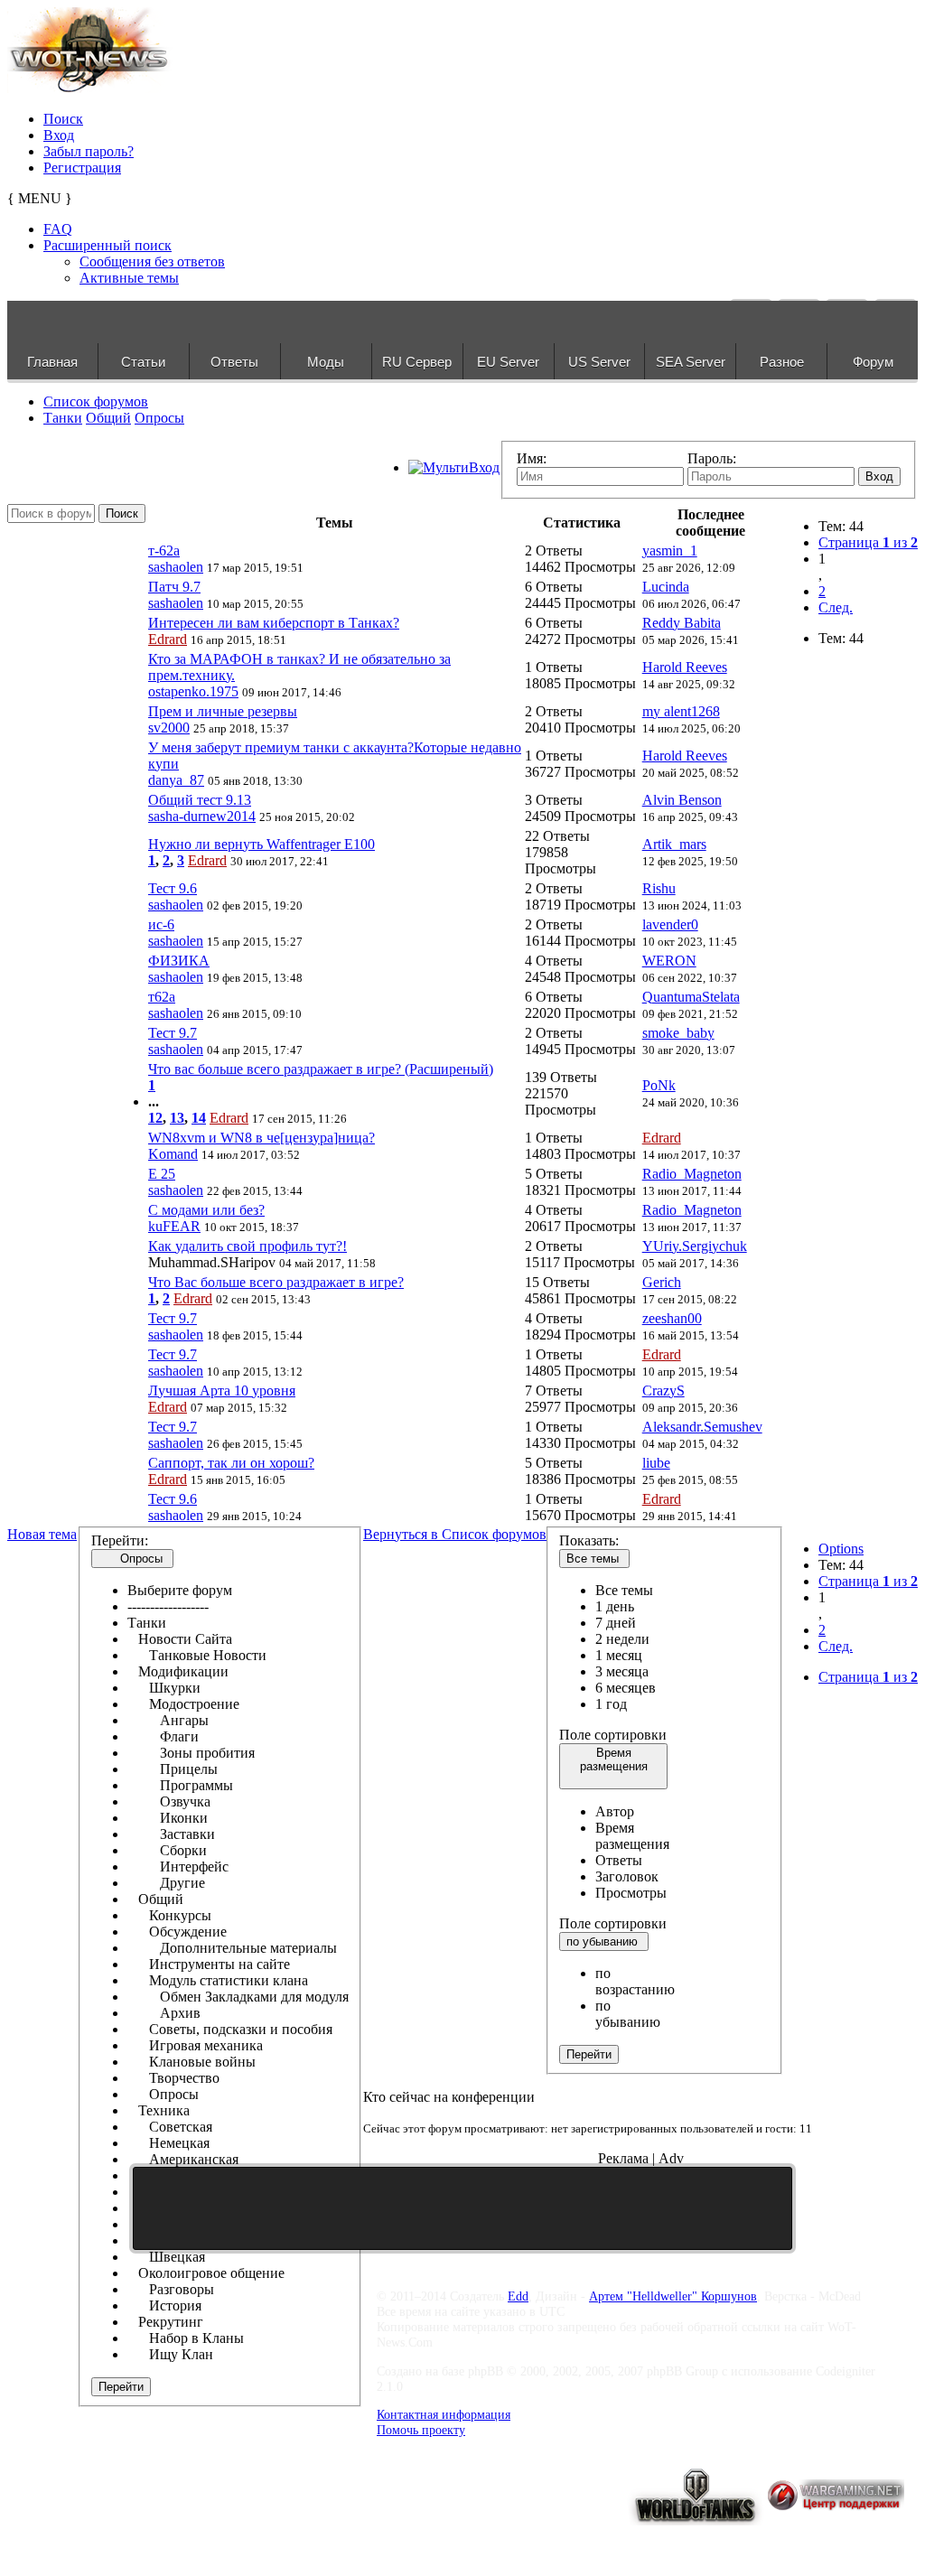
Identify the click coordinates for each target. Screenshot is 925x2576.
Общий (108, 418)
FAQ (58, 229)
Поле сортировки (613, 1735)
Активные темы (129, 278)
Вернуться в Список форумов (455, 1534)
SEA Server (691, 362)
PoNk (659, 1085)
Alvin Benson (682, 800)
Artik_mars (674, 844)
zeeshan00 (672, 1318)
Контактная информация (444, 2414)
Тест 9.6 (173, 888)
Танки (63, 418)
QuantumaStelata (691, 997)
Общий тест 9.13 (200, 800)
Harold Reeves (685, 667)
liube (656, 1463)
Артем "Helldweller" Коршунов (673, 2296)
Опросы (159, 418)
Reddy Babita (682, 623)
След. (836, 607)
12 (155, 1118)
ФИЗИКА (179, 961)
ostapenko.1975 (193, 691)
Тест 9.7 (173, 1033)
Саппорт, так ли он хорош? (231, 1463)
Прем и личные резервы (223, 711)
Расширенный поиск (107, 245)
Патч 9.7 (174, 587)
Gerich (662, 1282)
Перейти (121, 2387)
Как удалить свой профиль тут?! (248, 1246)
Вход (59, 135)
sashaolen (176, 567)
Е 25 (162, 1174)
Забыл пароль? (89, 151)
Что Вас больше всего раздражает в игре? (276, 1282)
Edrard (168, 639)
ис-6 (161, 924)
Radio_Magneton (692, 1174)
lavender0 (670, 924)
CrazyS (663, 1391)
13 (177, 1118)
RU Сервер (417, 362)
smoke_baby (678, 1033)
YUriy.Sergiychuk (695, 1246)
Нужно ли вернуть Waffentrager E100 (262, 844)
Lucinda (666, 587)
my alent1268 (681, 711)
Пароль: (712, 458)
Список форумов (96, 401)
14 (199, 1118)
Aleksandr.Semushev (702, 1427)
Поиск (63, 119)
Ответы (234, 362)
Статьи (143, 362)
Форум (873, 362)
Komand (173, 1154)
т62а (162, 997)
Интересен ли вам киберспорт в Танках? (274, 623)
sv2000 (169, 728)
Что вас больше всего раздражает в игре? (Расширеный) (321, 1069)
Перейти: (120, 1540)
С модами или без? (206, 1210)
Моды (326, 362)
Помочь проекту (421, 2430)
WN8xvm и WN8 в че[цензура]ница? (262, 1138)
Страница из (868, 542)
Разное (782, 362)
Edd (518, 2296)
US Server (599, 362)
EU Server (508, 362)
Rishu (659, 888)
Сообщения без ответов (152, 261)
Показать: (589, 1540)
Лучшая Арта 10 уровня (222, 1391)
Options (841, 1549)
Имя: (532, 458)
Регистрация (82, 168)
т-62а (164, 551)
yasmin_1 (670, 551)
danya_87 (176, 780)
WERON (669, 961)
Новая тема (42, 1534)
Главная (52, 362)
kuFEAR (174, 1226)
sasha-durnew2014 (202, 816)
